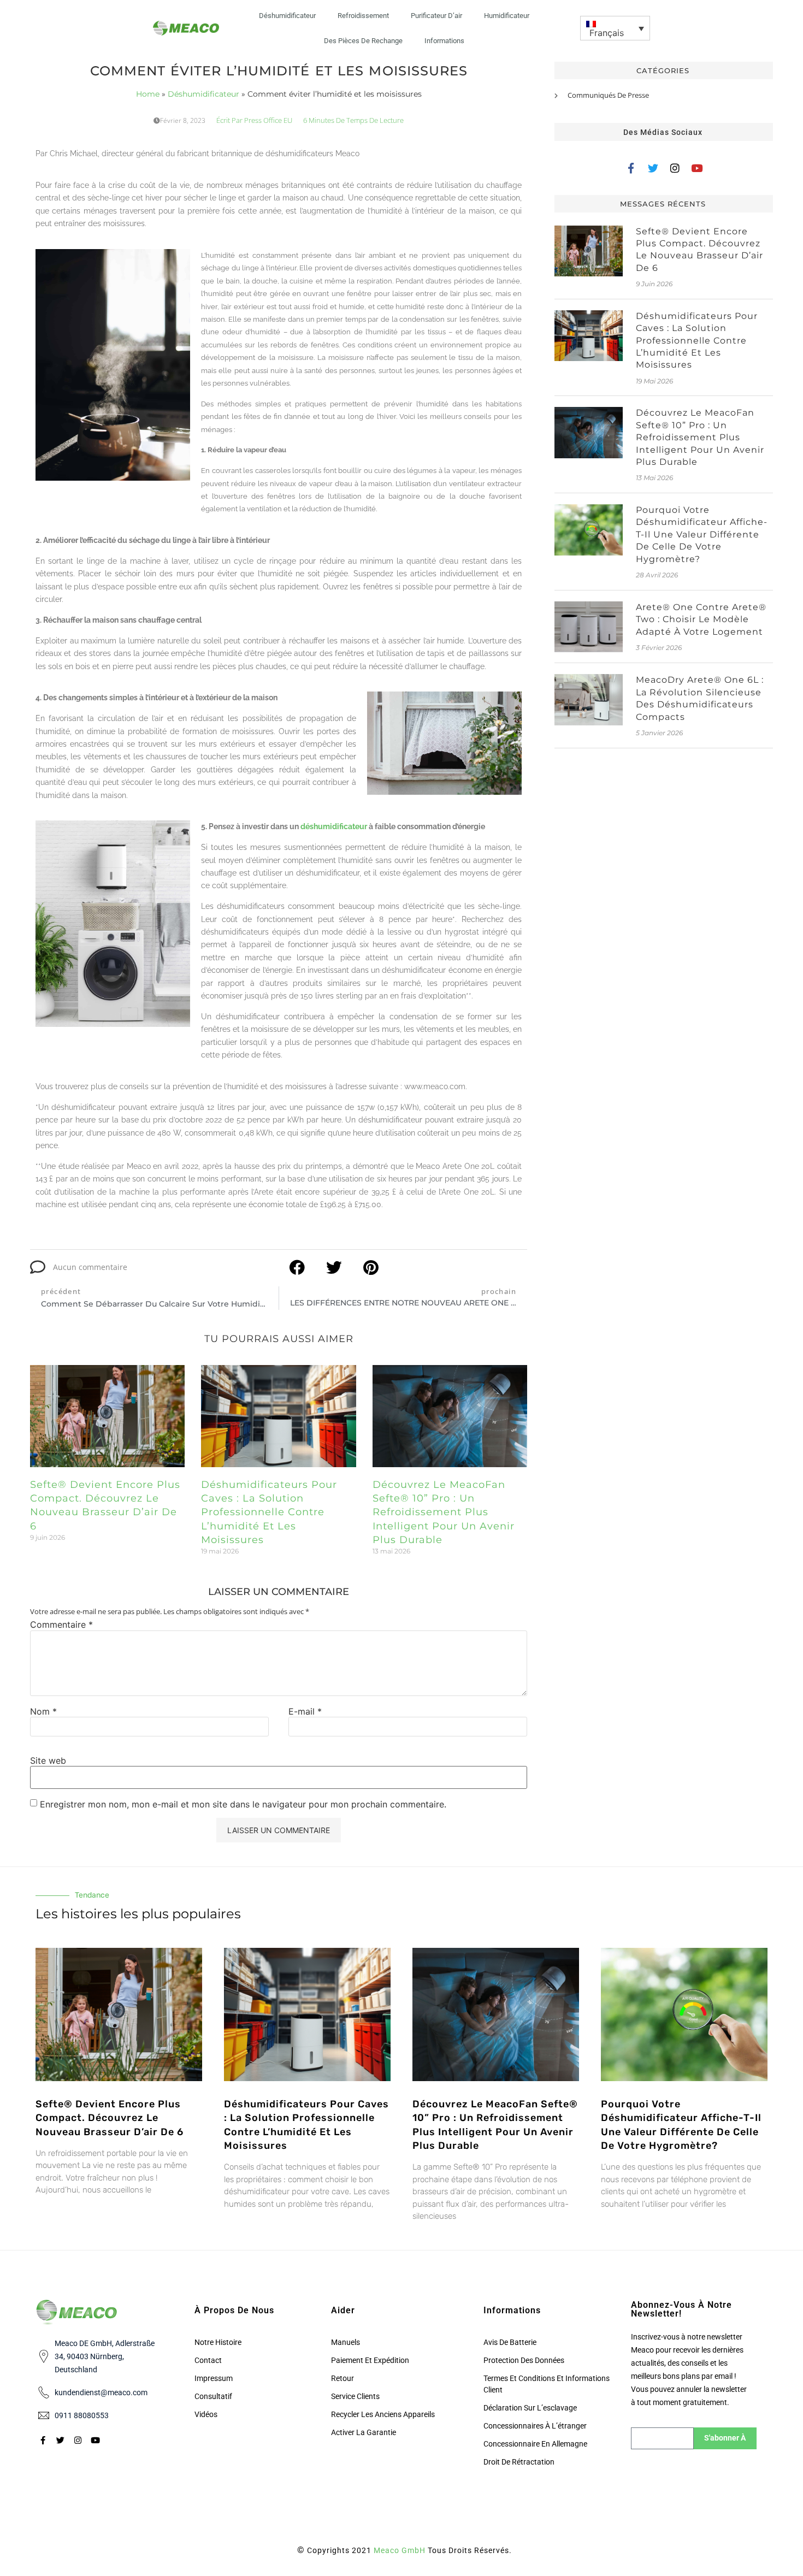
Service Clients (355, 2396)
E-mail (305, 1711)
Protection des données (524, 2360)
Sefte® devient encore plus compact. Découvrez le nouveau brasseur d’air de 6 (110, 2118)
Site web (48, 1760)
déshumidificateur (334, 826)
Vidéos (206, 2414)
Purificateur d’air (436, 16)
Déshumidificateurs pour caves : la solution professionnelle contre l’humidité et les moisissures (269, 1512)
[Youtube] (697, 168)
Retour (343, 2378)
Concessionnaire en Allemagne (535, 2444)
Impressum (214, 2378)
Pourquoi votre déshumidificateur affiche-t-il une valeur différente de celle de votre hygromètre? (702, 534)
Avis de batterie (510, 2342)
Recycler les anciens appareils (383, 2414)
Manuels (346, 2342)
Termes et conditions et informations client (547, 2384)
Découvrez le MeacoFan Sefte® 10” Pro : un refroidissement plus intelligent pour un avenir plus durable (444, 1512)
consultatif (213, 2396)
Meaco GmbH (400, 2550)
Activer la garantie (364, 2432)
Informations (444, 41)
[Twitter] (653, 168)
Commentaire (61, 1624)
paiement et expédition (370, 2360)
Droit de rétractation (519, 2462)
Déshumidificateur (287, 16)
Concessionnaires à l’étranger (535, 2426)
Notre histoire (218, 2342)
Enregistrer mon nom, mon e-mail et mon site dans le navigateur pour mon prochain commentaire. (243, 1804)
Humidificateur (507, 16)
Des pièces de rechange (363, 41)
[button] (615, 28)
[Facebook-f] (631, 168)
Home (148, 94)
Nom (43, 1711)
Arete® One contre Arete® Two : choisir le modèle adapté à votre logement (701, 619)
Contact (208, 2360)
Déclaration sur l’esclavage (530, 2408)
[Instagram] (675, 168)
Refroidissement (363, 16)
